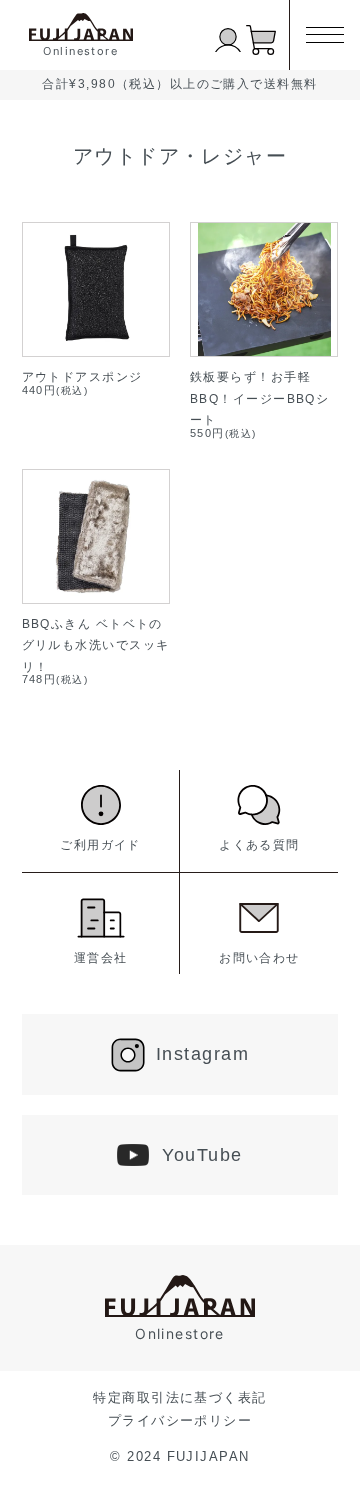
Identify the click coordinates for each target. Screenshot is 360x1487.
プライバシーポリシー (180, 1420)
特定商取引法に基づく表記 (179, 1397)
